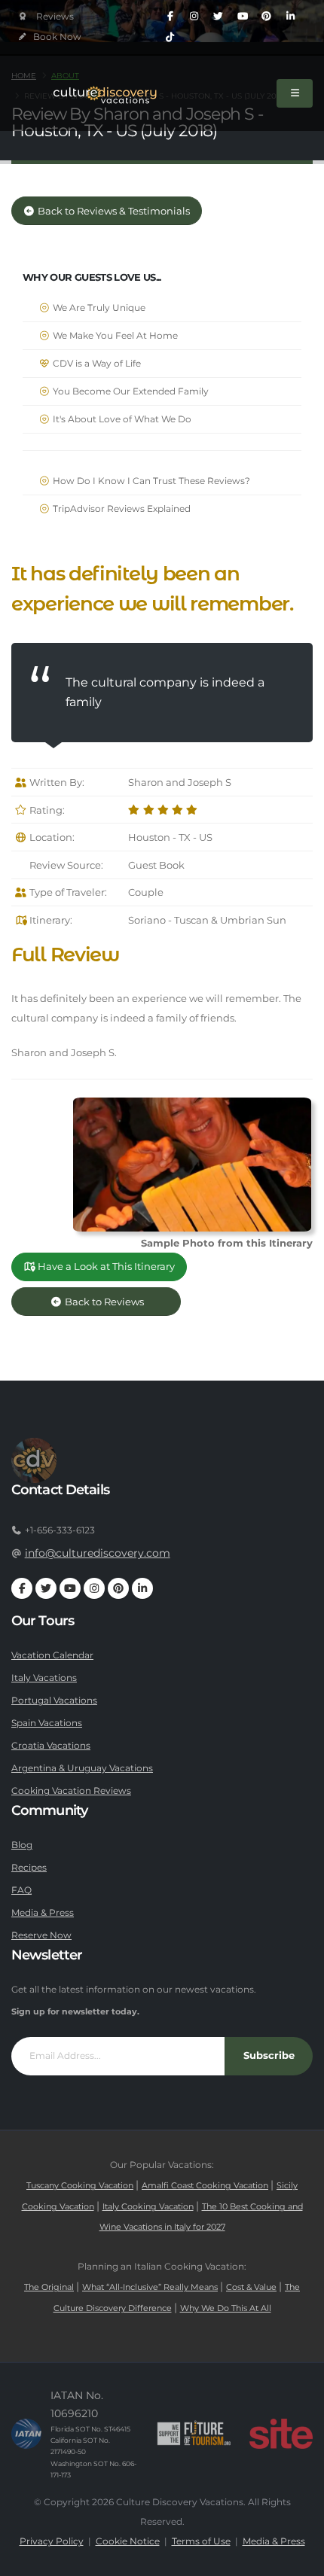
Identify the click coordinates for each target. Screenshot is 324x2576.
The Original (49, 2287)
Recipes (29, 1868)
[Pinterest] (267, 17)
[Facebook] (170, 17)
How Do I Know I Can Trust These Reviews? (150, 481)
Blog (22, 1845)
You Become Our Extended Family (130, 391)
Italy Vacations (44, 1678)
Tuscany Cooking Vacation (80, 2186)
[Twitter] (219, 17)
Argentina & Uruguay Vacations (82, 1768)
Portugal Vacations (54, 1701)
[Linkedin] (291, 17)
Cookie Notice (128, 2541)
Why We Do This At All (226, 2308)
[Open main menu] (295, 93)
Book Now (56, 37)
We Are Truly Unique (98, 308)
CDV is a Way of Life (96, 364)
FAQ (21, 1890)
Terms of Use (201, 2541)
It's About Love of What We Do (121, 419)
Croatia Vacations (51, 1746)
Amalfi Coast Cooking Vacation (205, 2186)
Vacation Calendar (52, 1655)
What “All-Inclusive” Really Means (150, 2287)
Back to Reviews (116, 1302)
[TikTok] (170, 38)
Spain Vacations (47, 1723)
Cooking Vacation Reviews (71, 1791)
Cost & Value (251, 2287)
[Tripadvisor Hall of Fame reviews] (46, 17)
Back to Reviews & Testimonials (113, 211)
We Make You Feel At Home (114, 336)
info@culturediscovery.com (98, 1553)
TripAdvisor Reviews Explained (121, 509)
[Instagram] (194, 17)
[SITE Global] (281, 2434)
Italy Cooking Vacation (148, 2207)
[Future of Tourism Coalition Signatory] (194, 2434)
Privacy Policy (52, 2541)
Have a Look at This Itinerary (105, 1267)
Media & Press (43, 1913)
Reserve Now (41, 1935)
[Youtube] (243, 17)
